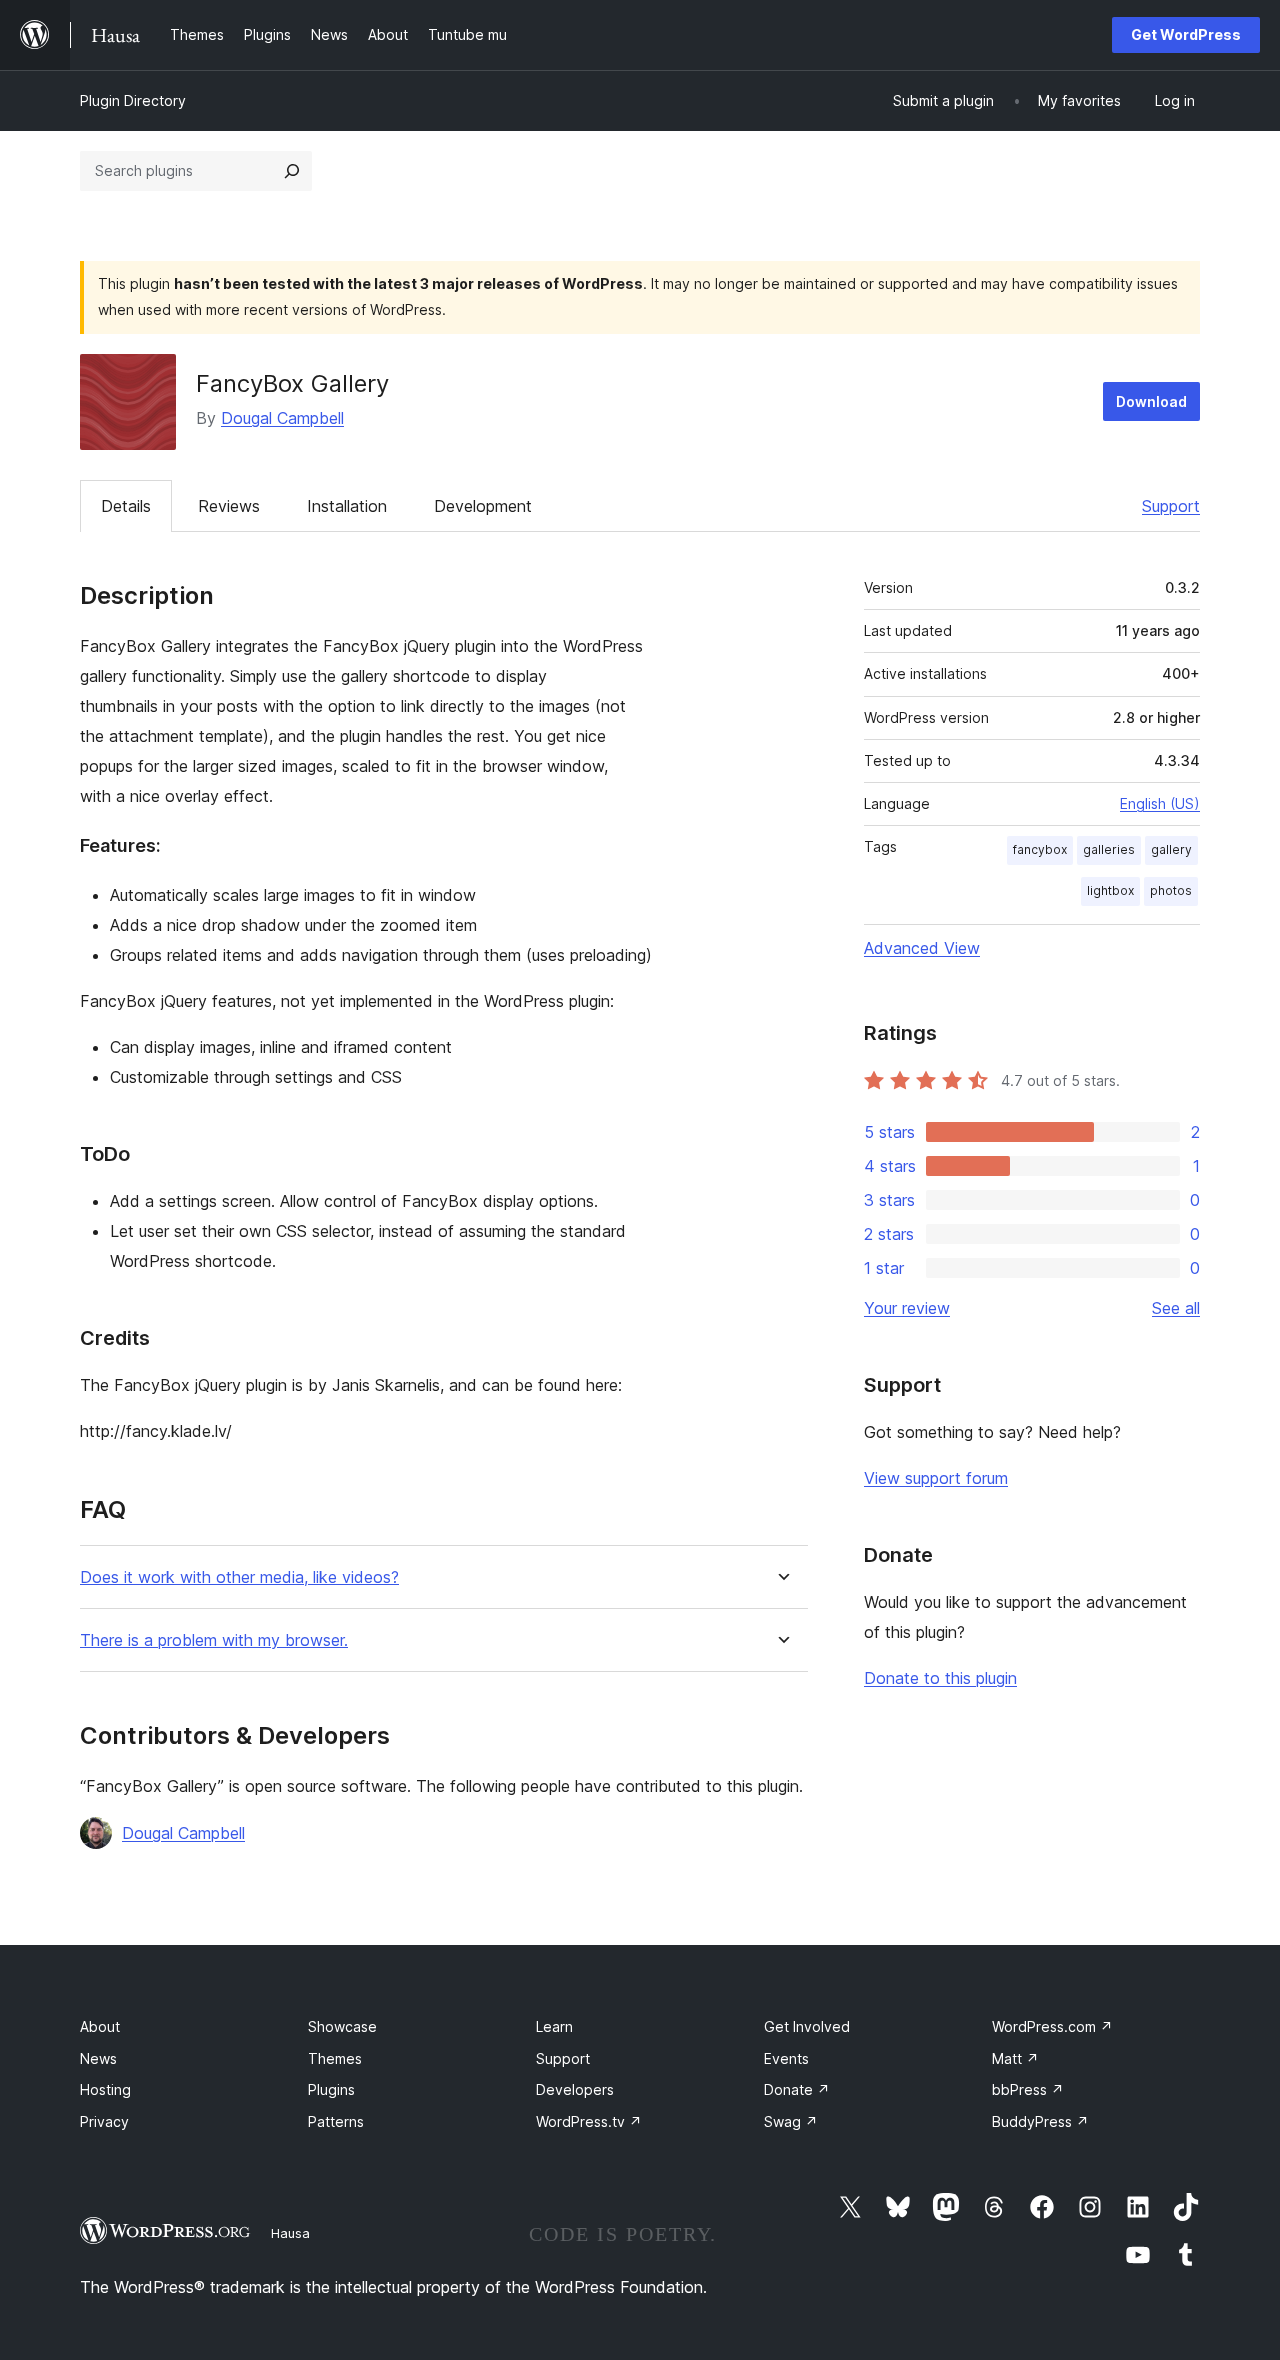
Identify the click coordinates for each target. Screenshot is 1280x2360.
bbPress (1028, 2089)
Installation (347, 506)
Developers (575, 2089)
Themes (335, 2058)
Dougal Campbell (282, 418)
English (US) (1160, 803)
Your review (907, 1308)
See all (1176, 1308)
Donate (797, 2089)
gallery (1171, 849)
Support (1171, 506)
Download (1151, 401)
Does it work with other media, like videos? (239, 1577)
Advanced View (922, 948)
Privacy (104, 2121)
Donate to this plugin (940, 1678)
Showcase (342, 2026)
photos (1171, 890)
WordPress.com (1052, 2026)
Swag (791, 2121)
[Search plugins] (292, 171)
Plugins (331, 2089)
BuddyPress (1040, 2121)
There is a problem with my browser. (214, 1640)
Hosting (105, 2089)
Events (786, 2058)
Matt (1015, 2058)
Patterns (336, 2121)
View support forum (936, 1478)
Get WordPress (1186, 34)
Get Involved (807, 2026)
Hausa (290, 2233)
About (100, 2026)
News (98, 2058)
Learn (554, 2026)
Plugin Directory (133, 100)
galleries (1109, 849)
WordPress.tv (589, 2121)
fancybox (1040, 849)
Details (126, 506)
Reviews (229, 506)
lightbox (1110, 890)
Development (483, 506)
